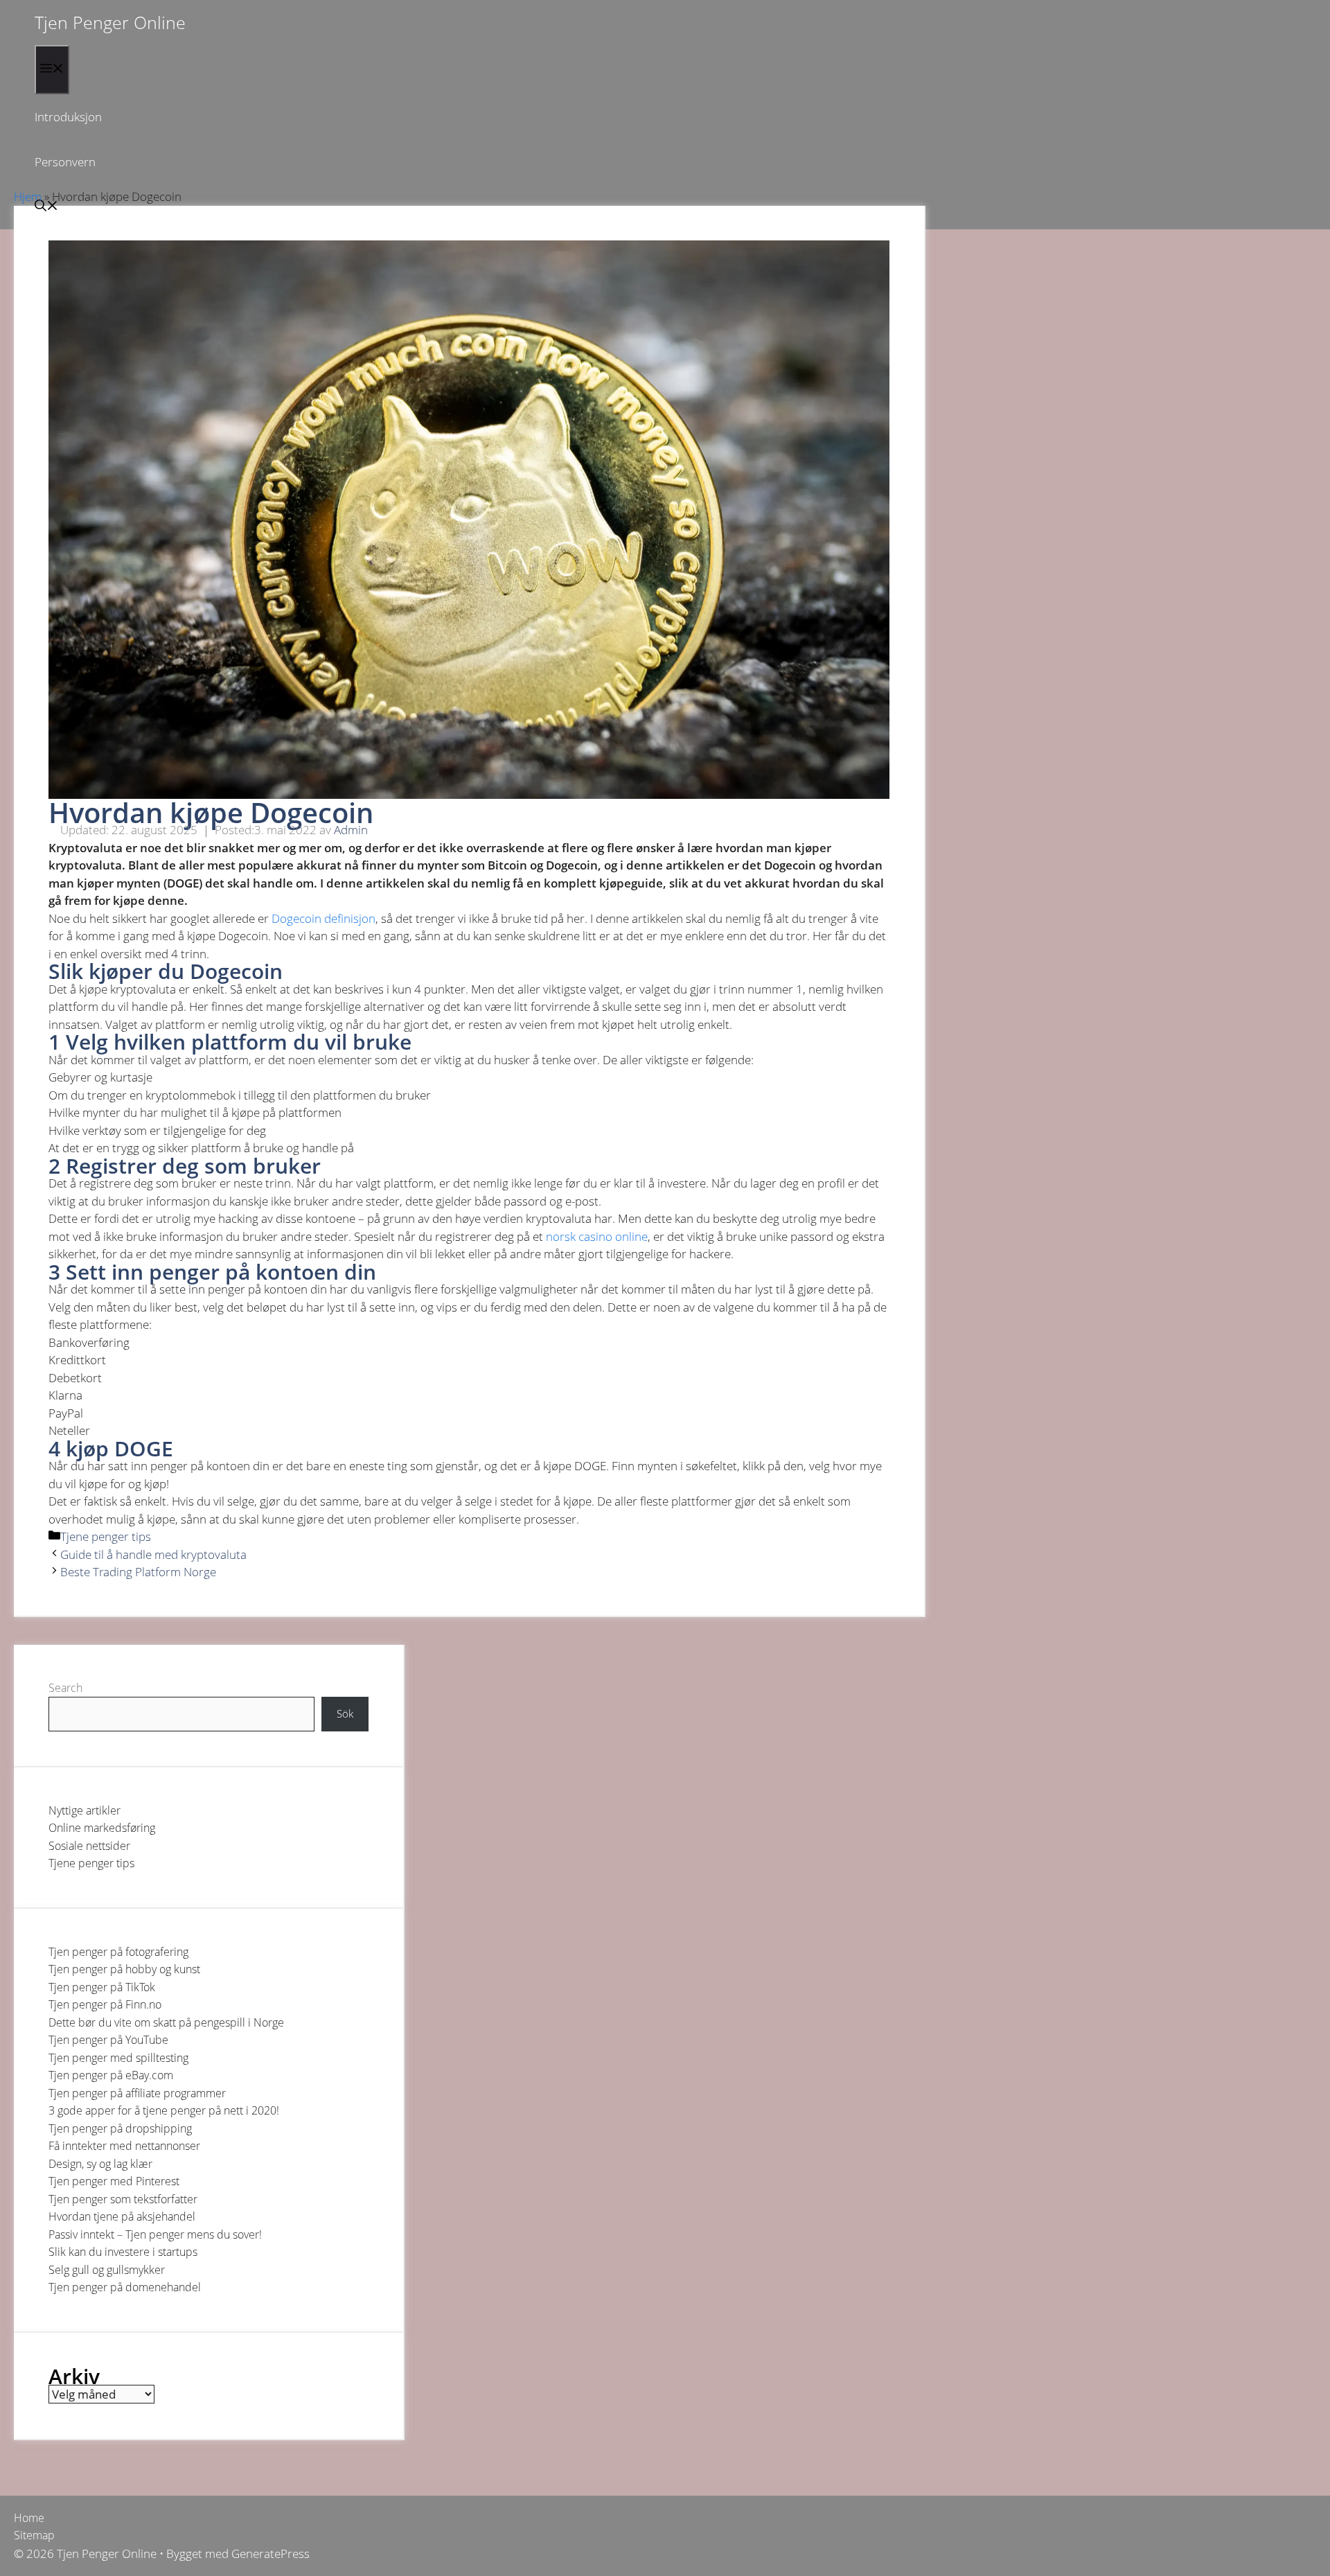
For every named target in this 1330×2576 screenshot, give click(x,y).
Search (65, 1688)
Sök (345, 1713)
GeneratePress (271, 2553)
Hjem (28, 196)
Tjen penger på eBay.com (111, 2075)
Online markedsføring (102, 1828)
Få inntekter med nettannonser (124, 2146)
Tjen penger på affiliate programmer (137, 2093)
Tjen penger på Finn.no (105, 2004)
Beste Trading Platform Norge (138, 1572)
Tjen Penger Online (110, 22)
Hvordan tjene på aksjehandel (122, 2216)
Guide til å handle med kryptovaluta (153, 1554)
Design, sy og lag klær (100, 2164)
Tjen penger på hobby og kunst (124, 1969)
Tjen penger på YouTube (108, 2040)
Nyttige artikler (85, 1810)
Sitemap (34, 2535)
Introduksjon (68, 117)
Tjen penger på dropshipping (120, 2128)
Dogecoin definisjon (323, 918)
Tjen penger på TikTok (102, 1987)
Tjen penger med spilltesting (118, 2058)
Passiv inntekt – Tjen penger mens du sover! (155, 2234)
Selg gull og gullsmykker (107, 2270)
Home (29, 2518)
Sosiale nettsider (89, 1846)
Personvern (65, 162)
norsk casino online (597, 1236)
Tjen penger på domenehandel (125, 2287)
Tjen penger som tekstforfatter (123, 2199)
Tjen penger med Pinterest (114, 2181)
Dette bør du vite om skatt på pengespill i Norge (166, 2022)
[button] (46, 207)
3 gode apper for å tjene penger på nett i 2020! (164, 2110)
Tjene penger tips (106, 1536)
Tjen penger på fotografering (118, 1952)
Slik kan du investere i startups (123, 2252)
